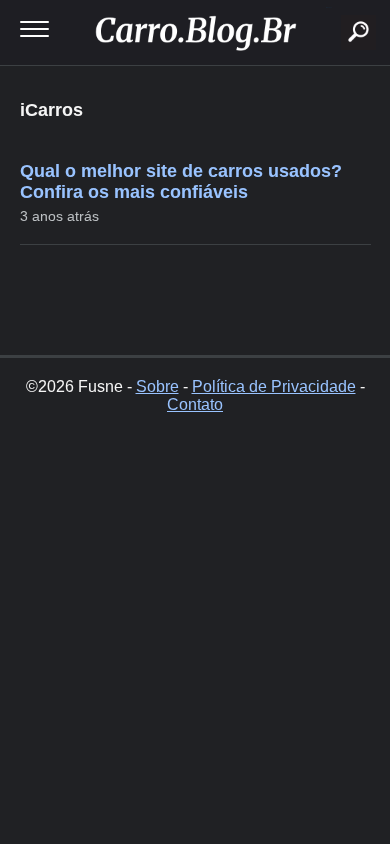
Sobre (157, 386)
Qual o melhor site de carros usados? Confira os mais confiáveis (181, 181)
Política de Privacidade (274, 386)
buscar (328, 7)
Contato (195, 404)
